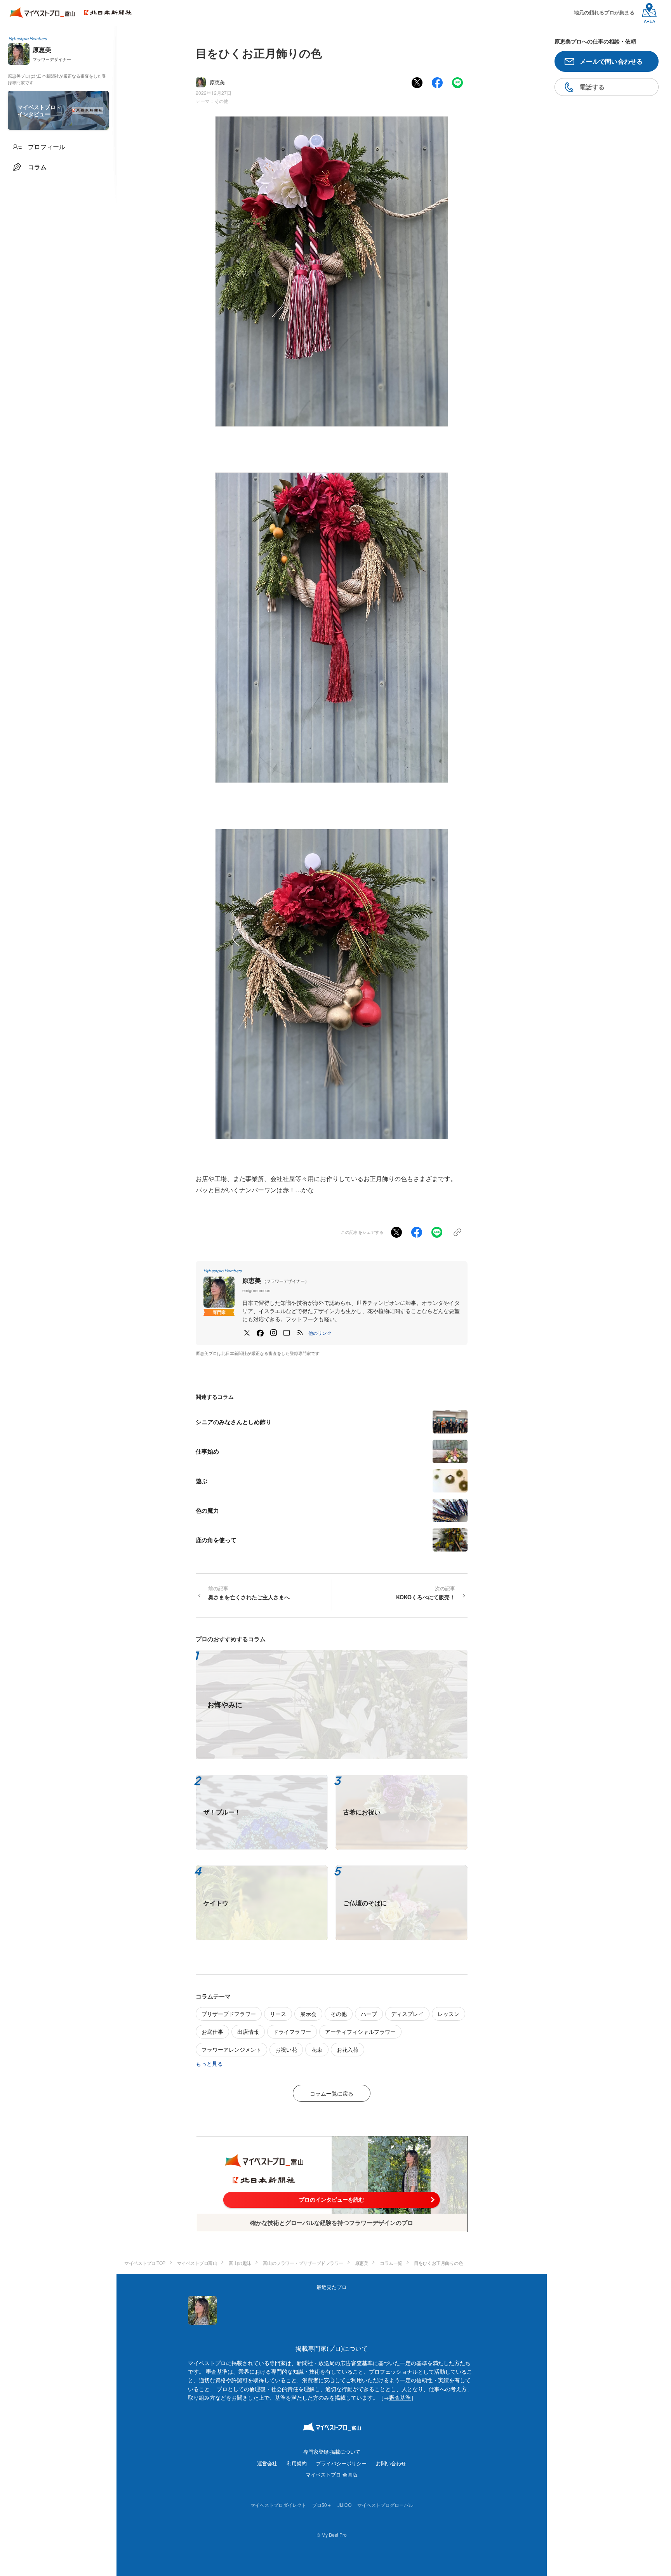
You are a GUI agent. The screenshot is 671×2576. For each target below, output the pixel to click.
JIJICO (344, 2505)
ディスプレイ (407, 2014)
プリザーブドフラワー (229, 2014)
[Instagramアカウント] (273, 1333)
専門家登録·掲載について (332, 2452)
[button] (320, 1333)
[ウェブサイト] (287, 1333)
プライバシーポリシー (341, 2463)
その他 (221, 101)
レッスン (448, 2014)
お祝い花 (286, 2049)
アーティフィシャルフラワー (360, 2032)
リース (278, 2014)
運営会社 (267, 2463)
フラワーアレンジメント (231, 2049)
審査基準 (400, 2397)
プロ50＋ (322, 2505)
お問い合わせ (391, 2463)
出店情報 (248, 2032)
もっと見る (209, 2063)
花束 (317, 2049)
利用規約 (297, 2463)
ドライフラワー (292, 2032)
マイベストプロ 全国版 (332, 2474)
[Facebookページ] (260, 1333)
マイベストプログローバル (385, 2505)
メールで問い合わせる (611, 61)
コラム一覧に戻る (332, 2093)
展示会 (308, 2014)
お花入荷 (348, 2049)
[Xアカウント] (247, 1333)
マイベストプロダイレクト (278, 2505)
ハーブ (369, 2014)
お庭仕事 (212, 2032)
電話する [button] (592, 87)
